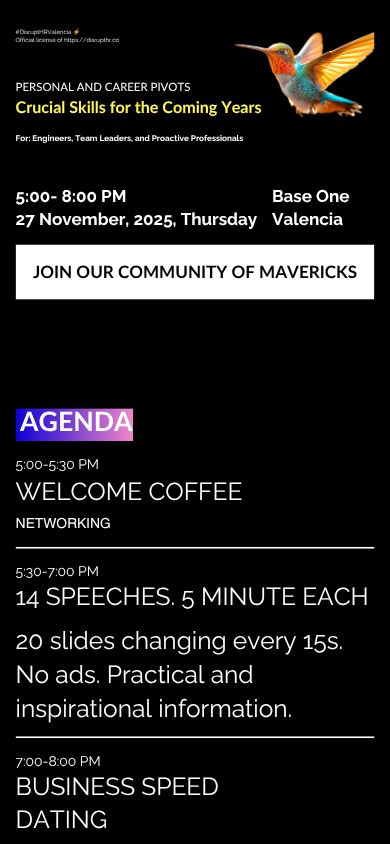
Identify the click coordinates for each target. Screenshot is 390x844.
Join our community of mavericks (195, 271)
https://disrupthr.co (91, 39)
